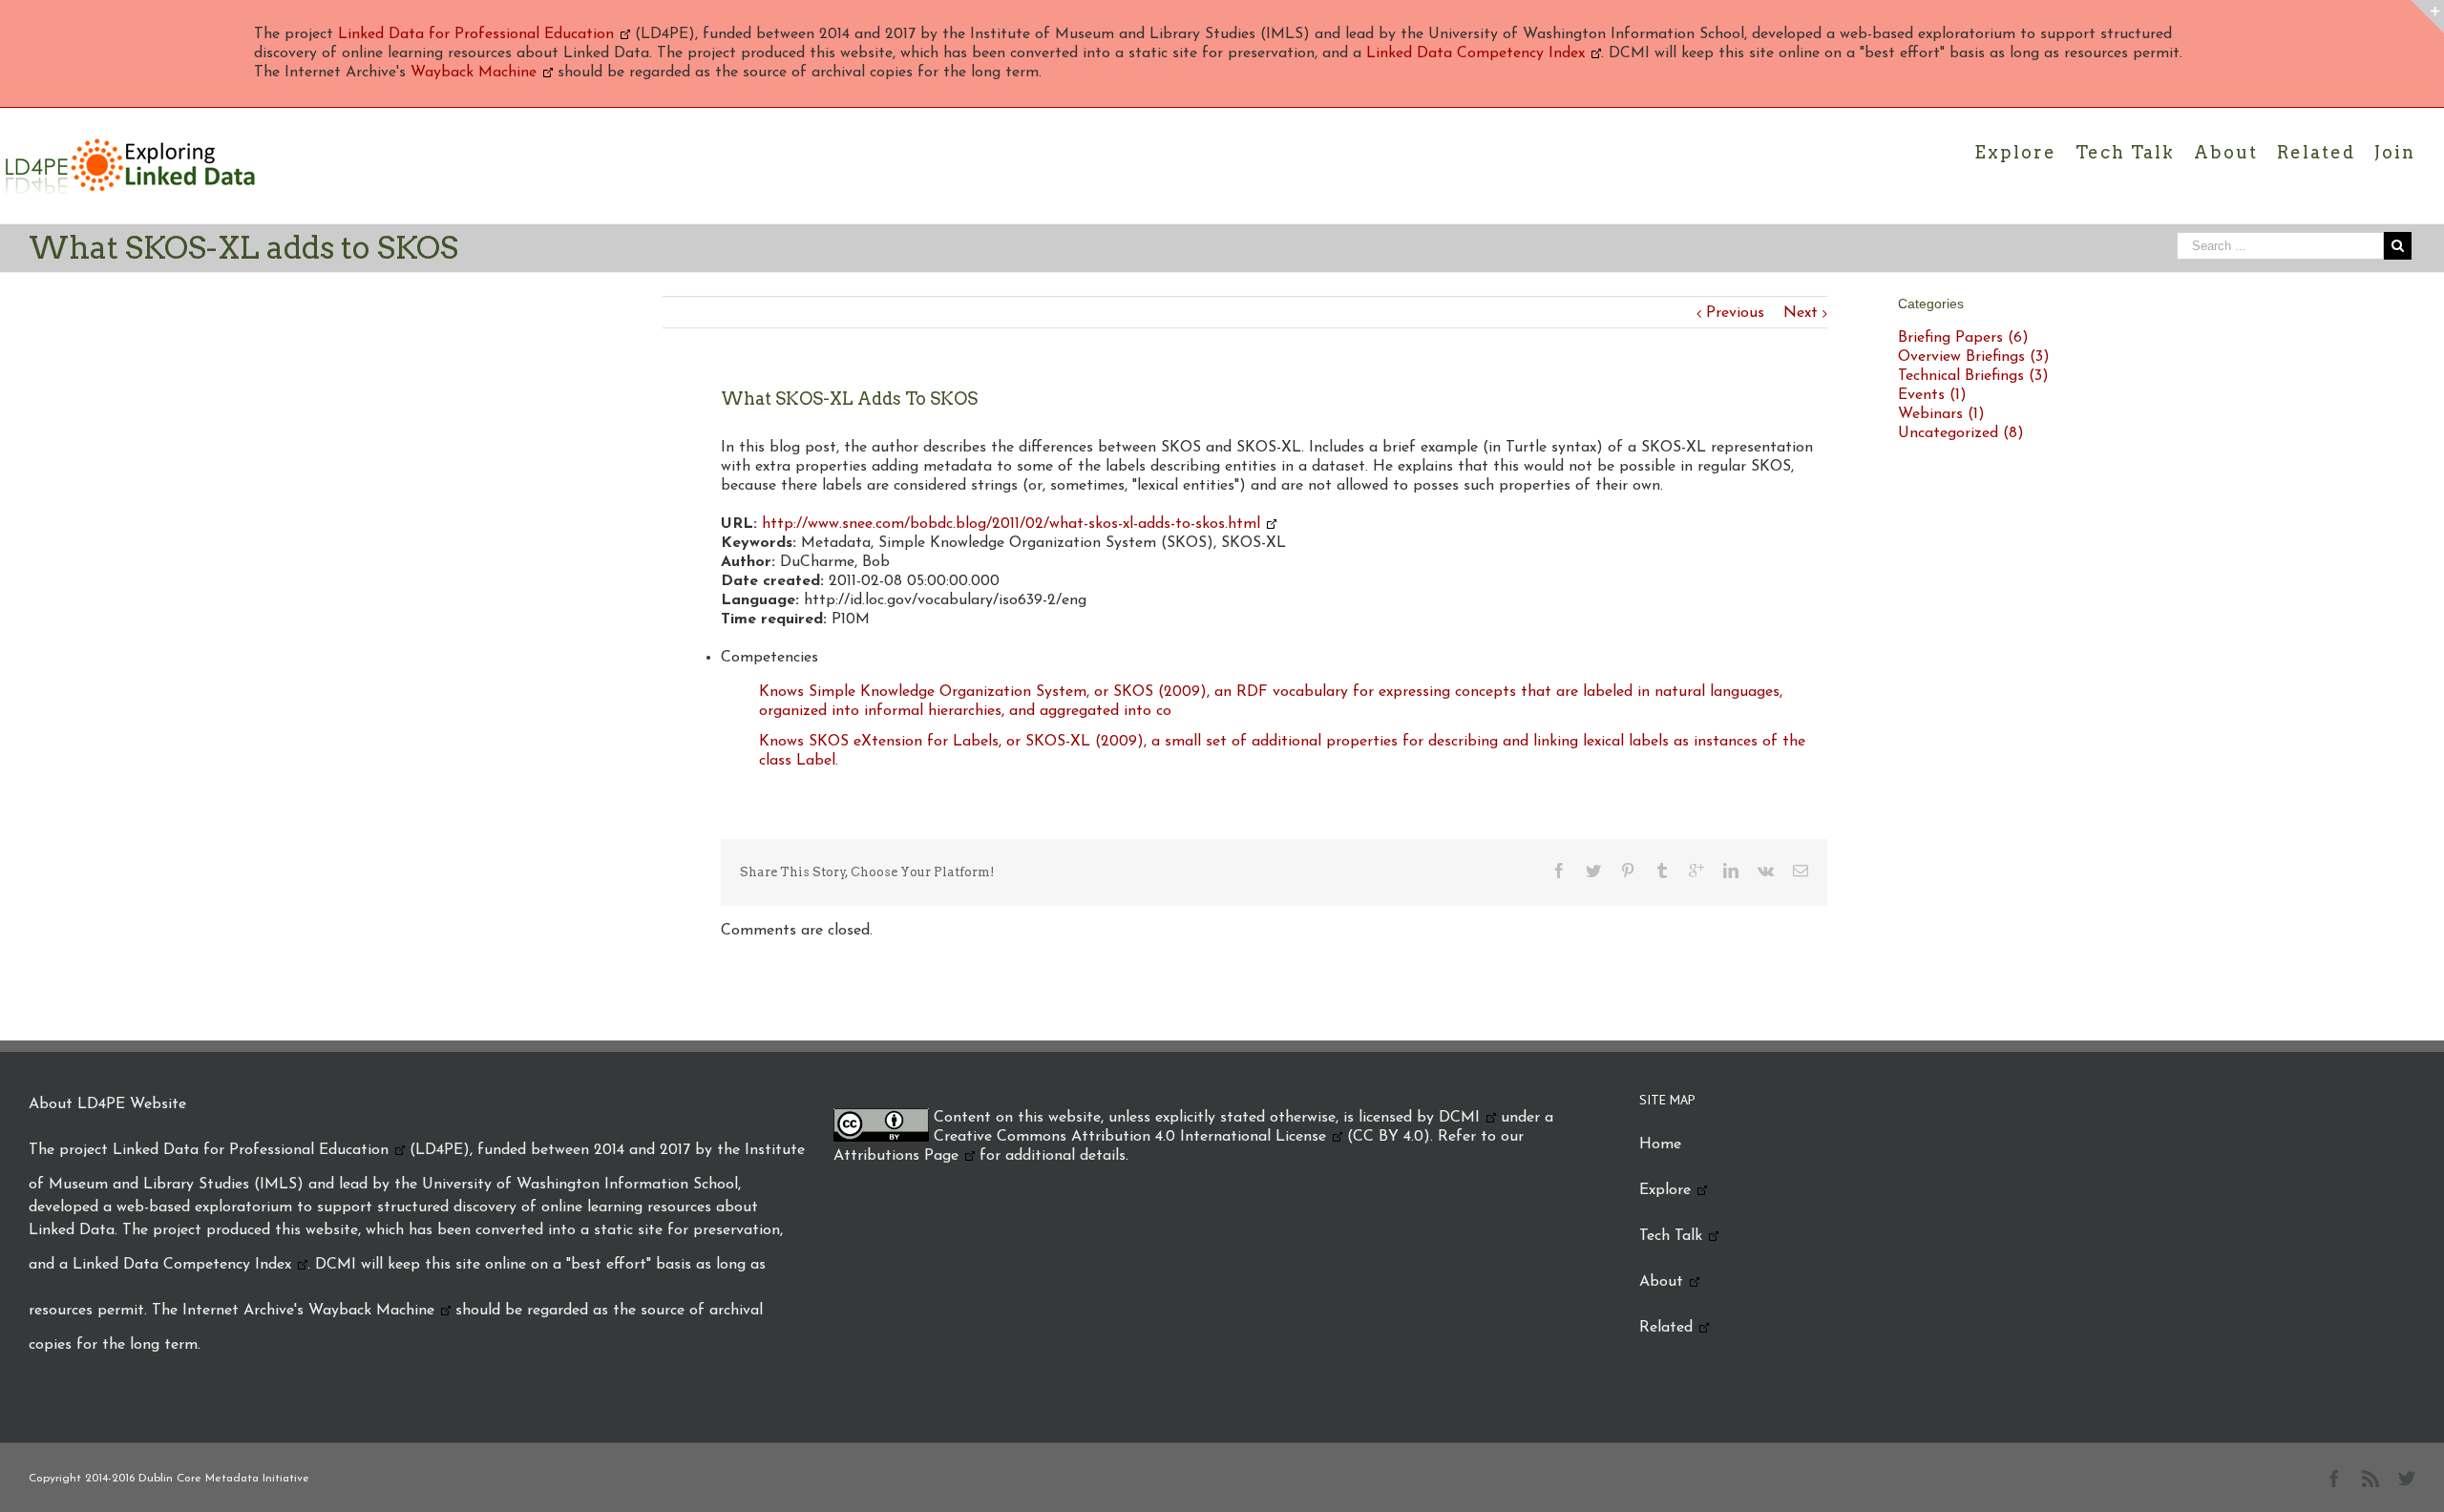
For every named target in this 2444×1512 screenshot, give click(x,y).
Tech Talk (1671, 1236)
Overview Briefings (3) (1974, 357)
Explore (1665, 1190)
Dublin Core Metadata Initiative (224, 1479)
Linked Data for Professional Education (476, 34)
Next (1801, 313)
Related (1666, 1328)
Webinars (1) (1941, 414)
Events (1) (1932, 395)
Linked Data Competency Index (1475, 53)
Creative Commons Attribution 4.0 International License (1130, 1137)
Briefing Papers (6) (1963, 338)
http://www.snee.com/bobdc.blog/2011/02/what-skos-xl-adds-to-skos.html (1011, 524)
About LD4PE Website (107, 1104)
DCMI (1459, 1118)
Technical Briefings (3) (1973, 376)
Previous (1735, 313)
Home (1660, 1144)
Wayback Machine (474, 73)
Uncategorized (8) (1961, 433)
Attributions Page (896, 1156)
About (1661, 1282)
